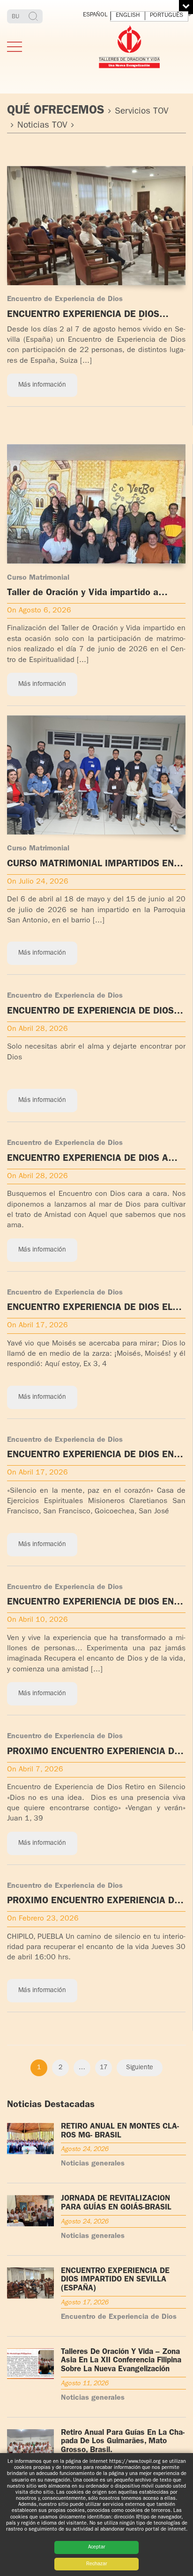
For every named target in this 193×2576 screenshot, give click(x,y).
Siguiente (140, 2068)
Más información (42, 385)
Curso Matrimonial (38, 578)
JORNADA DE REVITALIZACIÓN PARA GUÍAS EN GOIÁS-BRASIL (116, 2203)
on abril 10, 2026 (37, 1620)
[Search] (34, 16)
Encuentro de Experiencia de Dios (65, 300)
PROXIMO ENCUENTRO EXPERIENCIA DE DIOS (93, 1902)
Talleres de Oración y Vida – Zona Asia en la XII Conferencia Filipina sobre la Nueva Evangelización (121, 2361)
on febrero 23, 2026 (43, 1919)
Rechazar (97, 2564)
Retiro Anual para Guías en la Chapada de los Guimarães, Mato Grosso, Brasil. (123, 2442)
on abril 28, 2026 (37, 1029)
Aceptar (97, 2547)
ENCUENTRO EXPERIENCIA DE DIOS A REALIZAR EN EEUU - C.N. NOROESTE (88, 1159)
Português (167, 16)
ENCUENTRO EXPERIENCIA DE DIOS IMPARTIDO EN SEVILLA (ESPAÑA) (83, 315)
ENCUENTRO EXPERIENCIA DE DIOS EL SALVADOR (90, 1308)
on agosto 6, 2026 (39, 611)
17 (104, 2068)
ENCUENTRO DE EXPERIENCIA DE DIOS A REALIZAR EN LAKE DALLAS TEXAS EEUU (96, 1012)
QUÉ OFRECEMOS (56, 111)
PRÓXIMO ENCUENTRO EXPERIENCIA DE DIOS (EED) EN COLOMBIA (93, 1752)
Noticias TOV (42, 126)
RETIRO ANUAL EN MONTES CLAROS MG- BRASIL (120, 2131)
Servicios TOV (142, 112)
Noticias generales (93, 2164)
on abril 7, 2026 (35, 1770)
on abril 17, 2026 (37, 1326)
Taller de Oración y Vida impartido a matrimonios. (83, 594)
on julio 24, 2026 (38, 882)
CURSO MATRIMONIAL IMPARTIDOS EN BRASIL (90, 865)
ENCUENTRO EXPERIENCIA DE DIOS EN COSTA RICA (90, 1456)
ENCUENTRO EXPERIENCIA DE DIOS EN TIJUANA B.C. (90, 1603)
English (128, 16)
